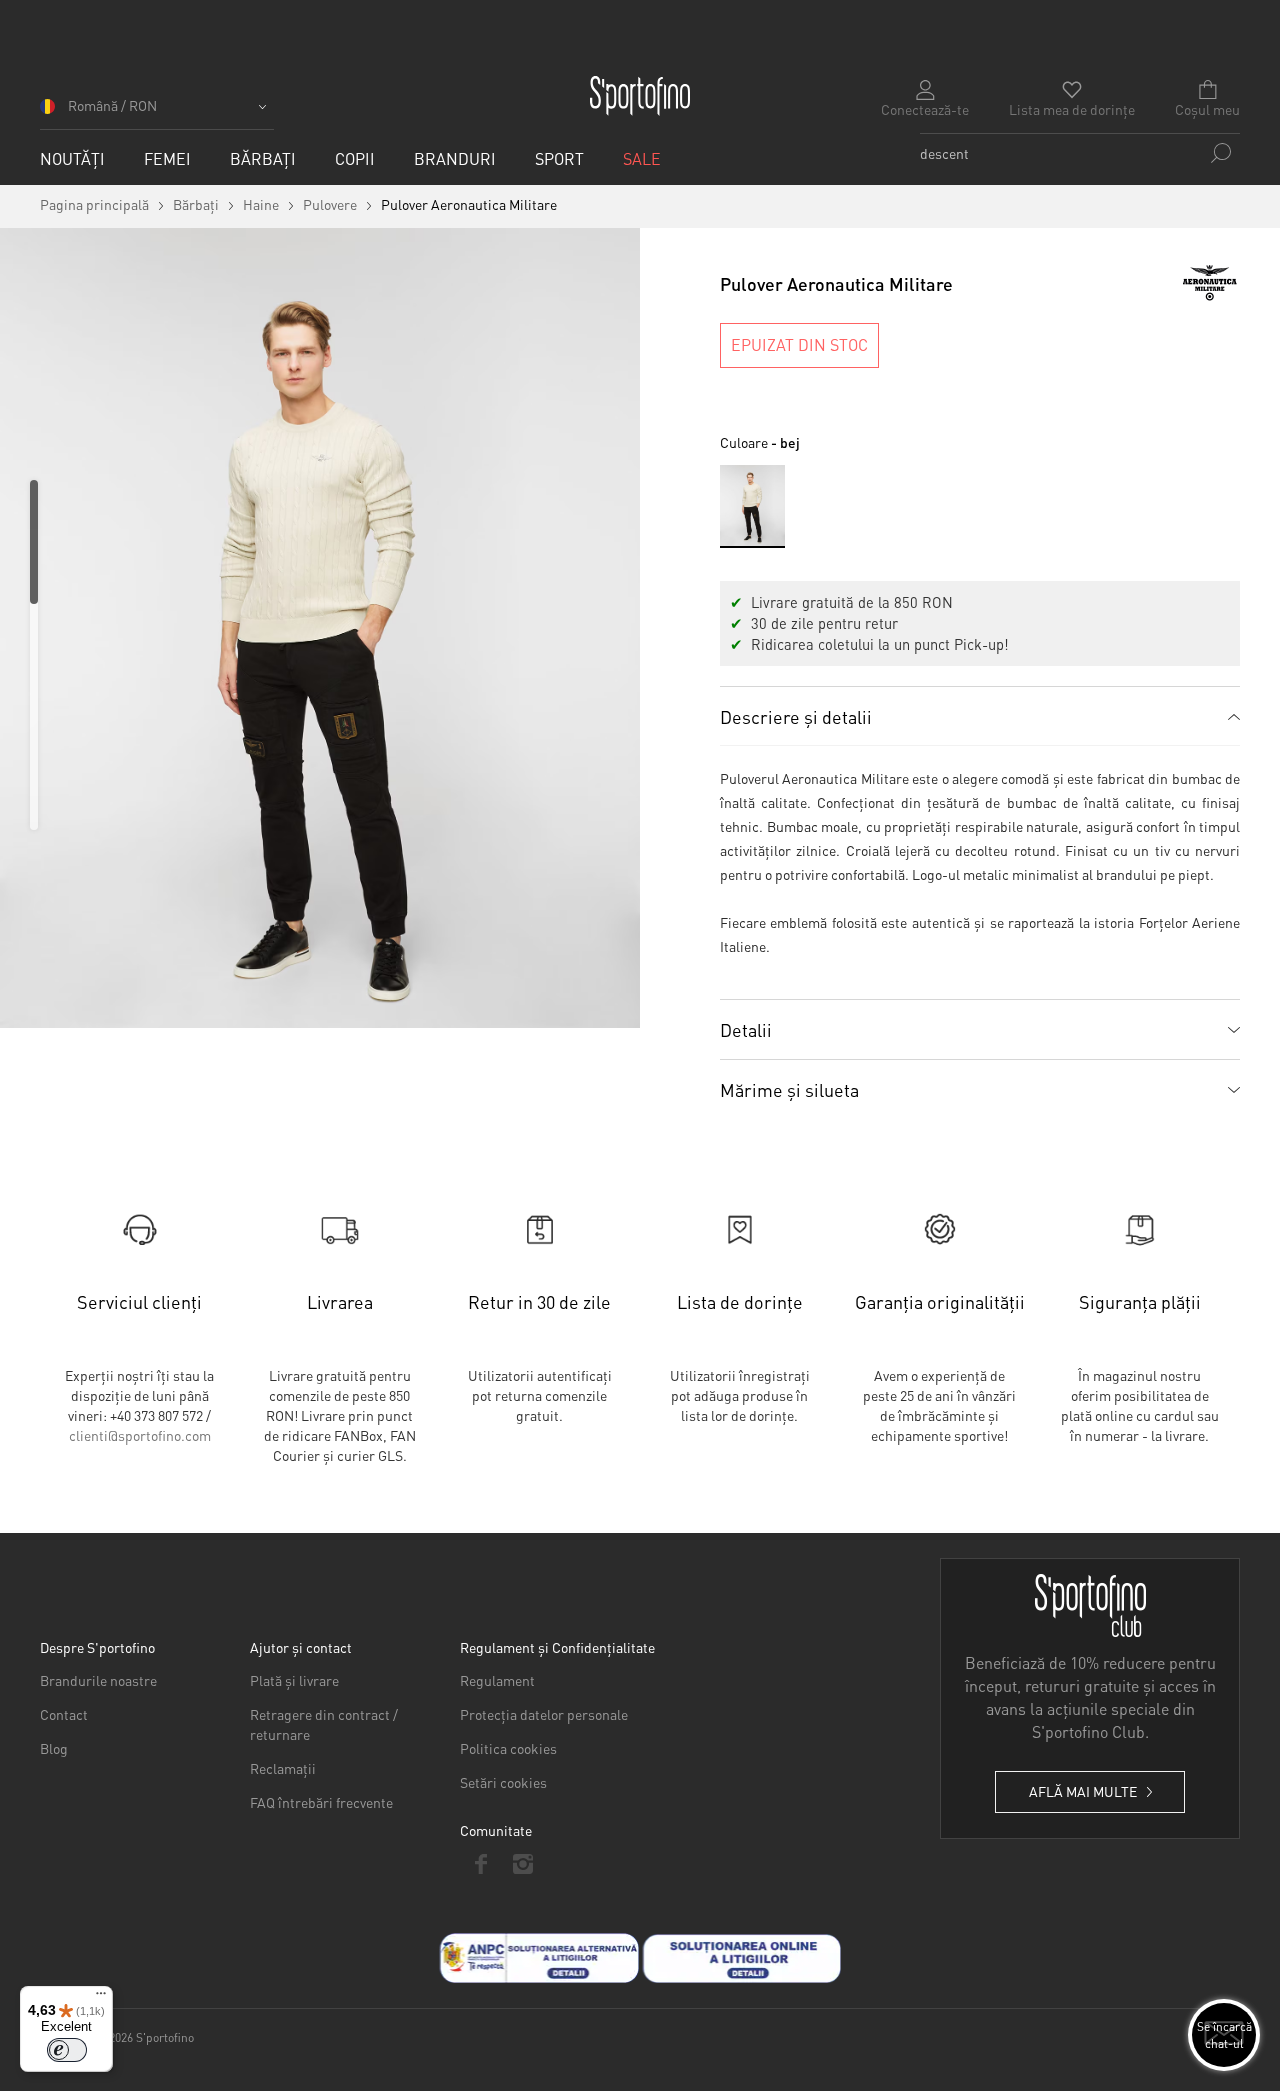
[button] (157, 112)
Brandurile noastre (98, 1680)
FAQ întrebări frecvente (321, 1802)
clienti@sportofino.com (140, 1435)
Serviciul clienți (139, 1301)
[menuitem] (72, 158)
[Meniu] (101, 1998)
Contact (64, 1714)
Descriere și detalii (796, 716)
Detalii (746, 1029)
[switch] (67, 2050)
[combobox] (1080, 153)
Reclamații (283, 1768)
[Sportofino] (640, 96)
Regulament (497, 1680)
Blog (54, 1748)
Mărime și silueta (789, 1089)
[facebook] (481, 1864)
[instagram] (523, 1864)
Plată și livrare (294, 1680)
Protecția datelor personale (544, 1714)
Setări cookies (503, 1782)
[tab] (980, 716)
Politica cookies (508, 1748)
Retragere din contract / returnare (324, 1724)
